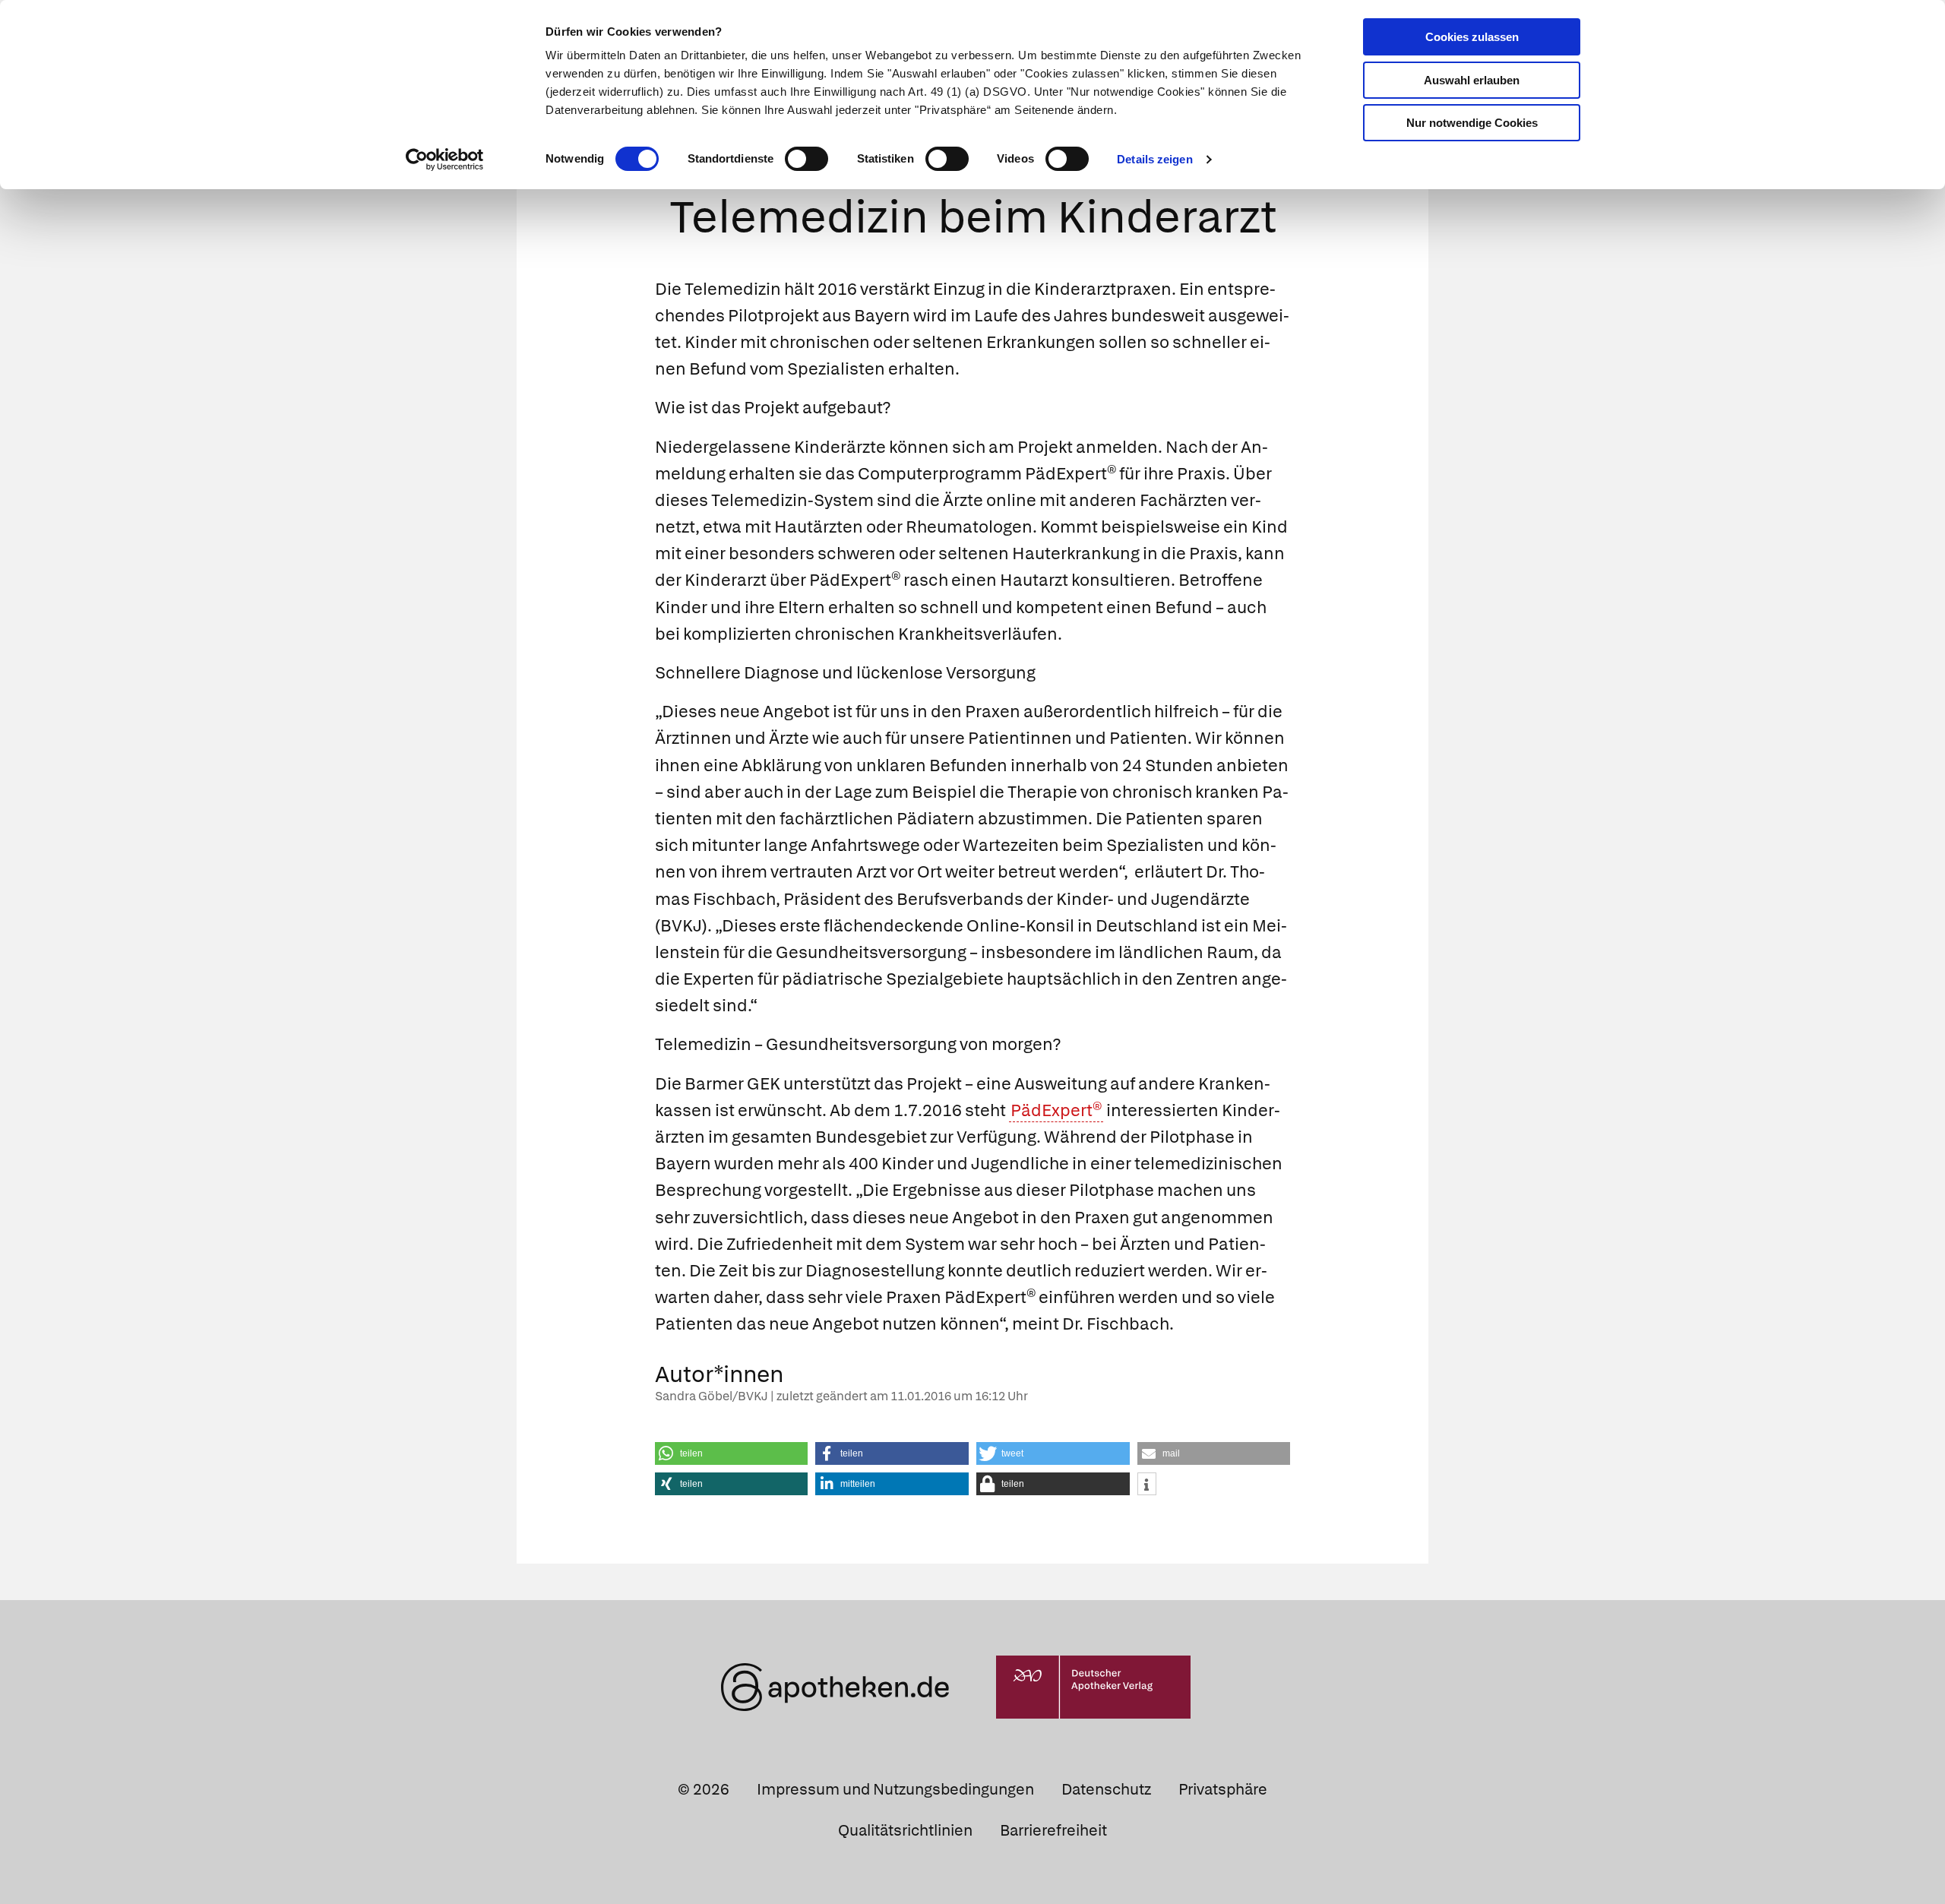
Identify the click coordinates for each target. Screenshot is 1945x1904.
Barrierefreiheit (1053, 1830)
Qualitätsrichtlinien (905, 1830)
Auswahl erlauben (1472, 80)
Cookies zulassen (1472, 37)
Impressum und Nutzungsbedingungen (895, 1789)
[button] (732, 1453)
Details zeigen (1154, 159)
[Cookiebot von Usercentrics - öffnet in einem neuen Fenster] (445, 160)
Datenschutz (1106, 1789)
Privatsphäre (1223, 1789)
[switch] (806, 159)
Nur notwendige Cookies (1472, 123)
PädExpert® (1056, 1110)
